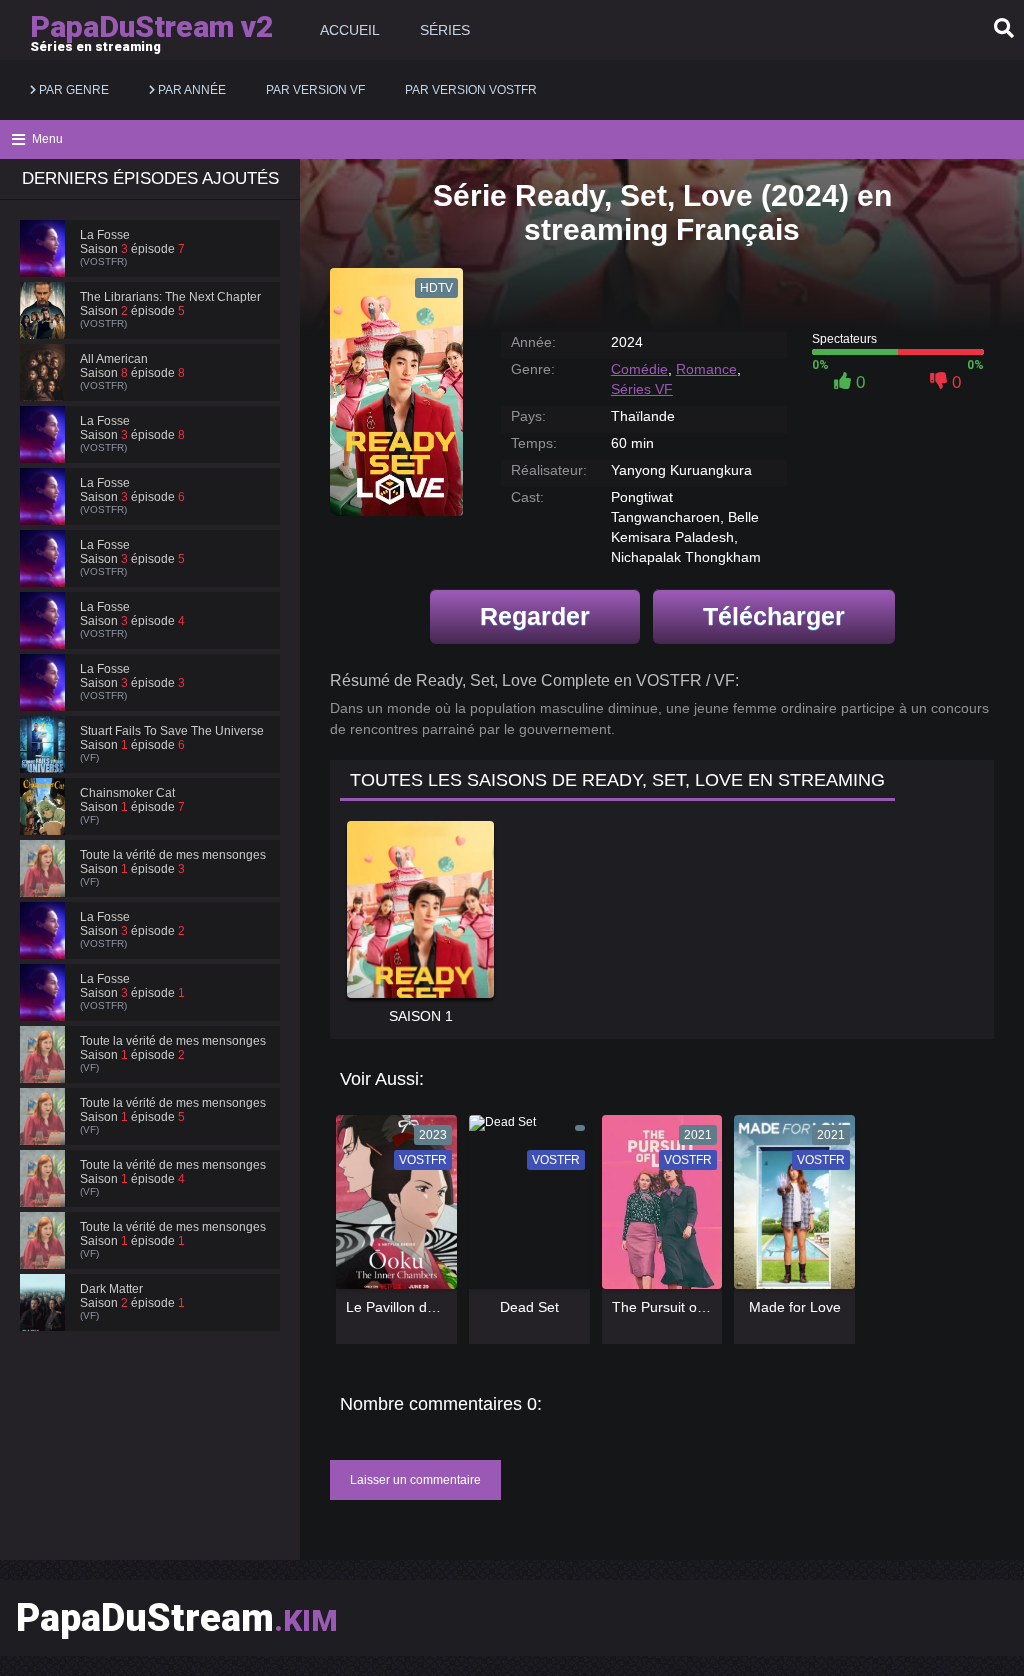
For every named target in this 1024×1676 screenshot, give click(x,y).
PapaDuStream (177, 1618)
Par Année (190, 90)
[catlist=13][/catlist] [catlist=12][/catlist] (391, 1208)
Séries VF (642, 389)
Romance (706, 369)
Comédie (639, 369)
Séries (445, 30)
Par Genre (72, 90)
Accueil (350, 30)
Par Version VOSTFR (471, 90)
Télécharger (774, 616)
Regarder (535, 616)
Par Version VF (315, 90)
